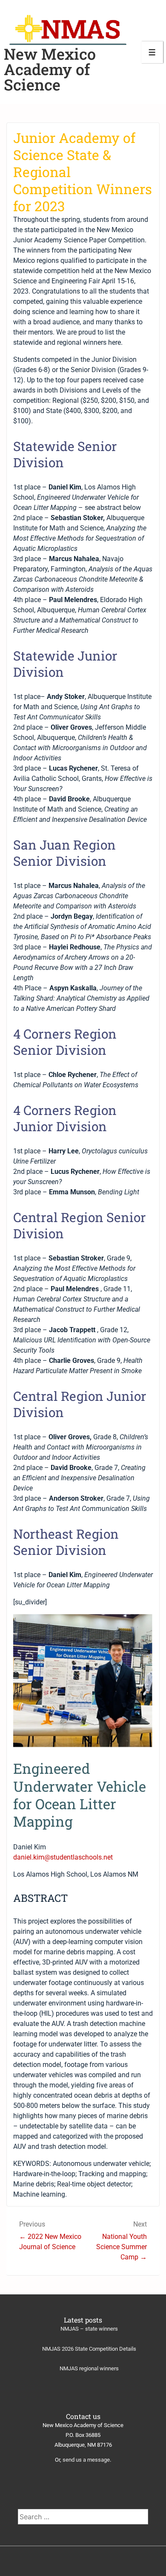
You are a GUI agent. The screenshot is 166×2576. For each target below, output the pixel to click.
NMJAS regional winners (89, 2368)
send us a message (86, 2460)
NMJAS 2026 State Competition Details (89, 2349)
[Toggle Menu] (152, 52)
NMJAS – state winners (89, 2329)
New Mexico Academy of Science (50, 69)
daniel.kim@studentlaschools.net (63, 1857)
